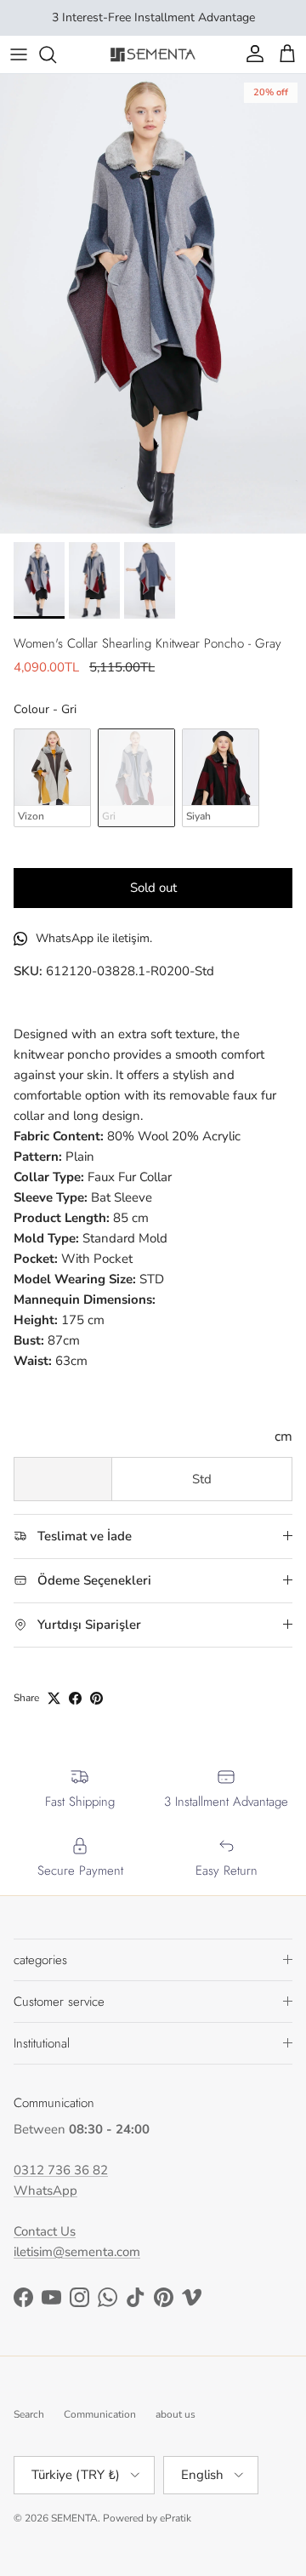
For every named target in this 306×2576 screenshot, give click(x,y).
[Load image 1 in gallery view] (153, 304)
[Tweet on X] (54, 1698)
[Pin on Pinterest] (96, 1698)
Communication (100, 2414)
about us (176, 2414)
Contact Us (45, 2231)
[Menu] (19, 54)
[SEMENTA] (153, 54)
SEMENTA (74, 2518)
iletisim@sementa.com (77, 2252)
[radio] (52, 778)
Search (29, 2414)
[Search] (56, 54)
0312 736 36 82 (61, 2170)
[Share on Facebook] (75, 1698)
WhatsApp (45, 2190)
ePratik (176, 2518)
